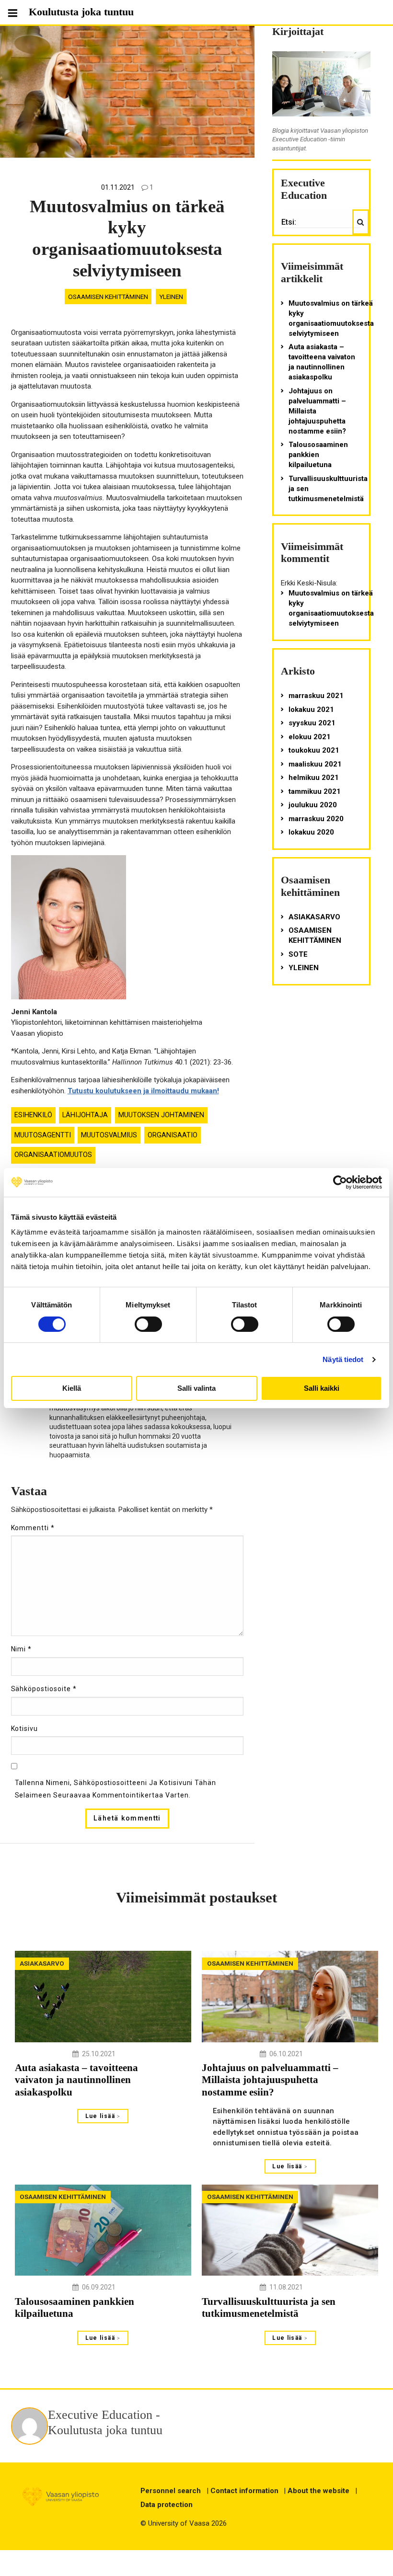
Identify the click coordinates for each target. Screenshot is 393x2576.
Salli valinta (196, 1388)
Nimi (22, 1649)
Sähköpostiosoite (44, 1689)
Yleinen (171, 297)
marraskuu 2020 (316, 819)
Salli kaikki (322, 1388)
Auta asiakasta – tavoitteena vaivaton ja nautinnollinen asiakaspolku (322, 362)
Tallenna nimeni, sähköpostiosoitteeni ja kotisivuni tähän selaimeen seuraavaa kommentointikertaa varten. (116, 1789)
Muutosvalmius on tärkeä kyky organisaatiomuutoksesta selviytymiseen (331, 318)
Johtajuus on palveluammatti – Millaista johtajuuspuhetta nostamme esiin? (317, 411)
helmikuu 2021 (314, 778)
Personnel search (171, 2491)
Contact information (244, 2491)
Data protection (167, 2505)
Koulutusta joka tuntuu (81, 12)
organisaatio (173, 1135)
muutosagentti (43, 1135)
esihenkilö (33, 1115)
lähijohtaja (85, 1115)
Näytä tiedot (343, 1359)
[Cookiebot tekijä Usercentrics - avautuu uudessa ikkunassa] (340, 1182)
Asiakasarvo (314, 917)
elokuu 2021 (310, 737)
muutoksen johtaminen (161, 1115)
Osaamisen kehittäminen (108, 297)
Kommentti (33, 1528)
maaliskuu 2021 (315, 764)
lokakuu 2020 (311, 832)
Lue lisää (101, 2116)
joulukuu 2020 (313, 805)
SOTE (298, 954)
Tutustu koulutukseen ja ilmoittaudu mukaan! (143, 1091)
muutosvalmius (109, 1135)
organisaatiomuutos (53, 1155)
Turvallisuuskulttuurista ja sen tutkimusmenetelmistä (328, 489)
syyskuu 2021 (312, 723)
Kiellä (72, 1388)
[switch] (148, 1324)
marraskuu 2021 (316, 696)
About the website (318, 2491)
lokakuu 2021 (311, 710)
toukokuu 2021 (314, 750)
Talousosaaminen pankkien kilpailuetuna (318, 455)
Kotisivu (25, 1729)
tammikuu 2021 (315, 791)
